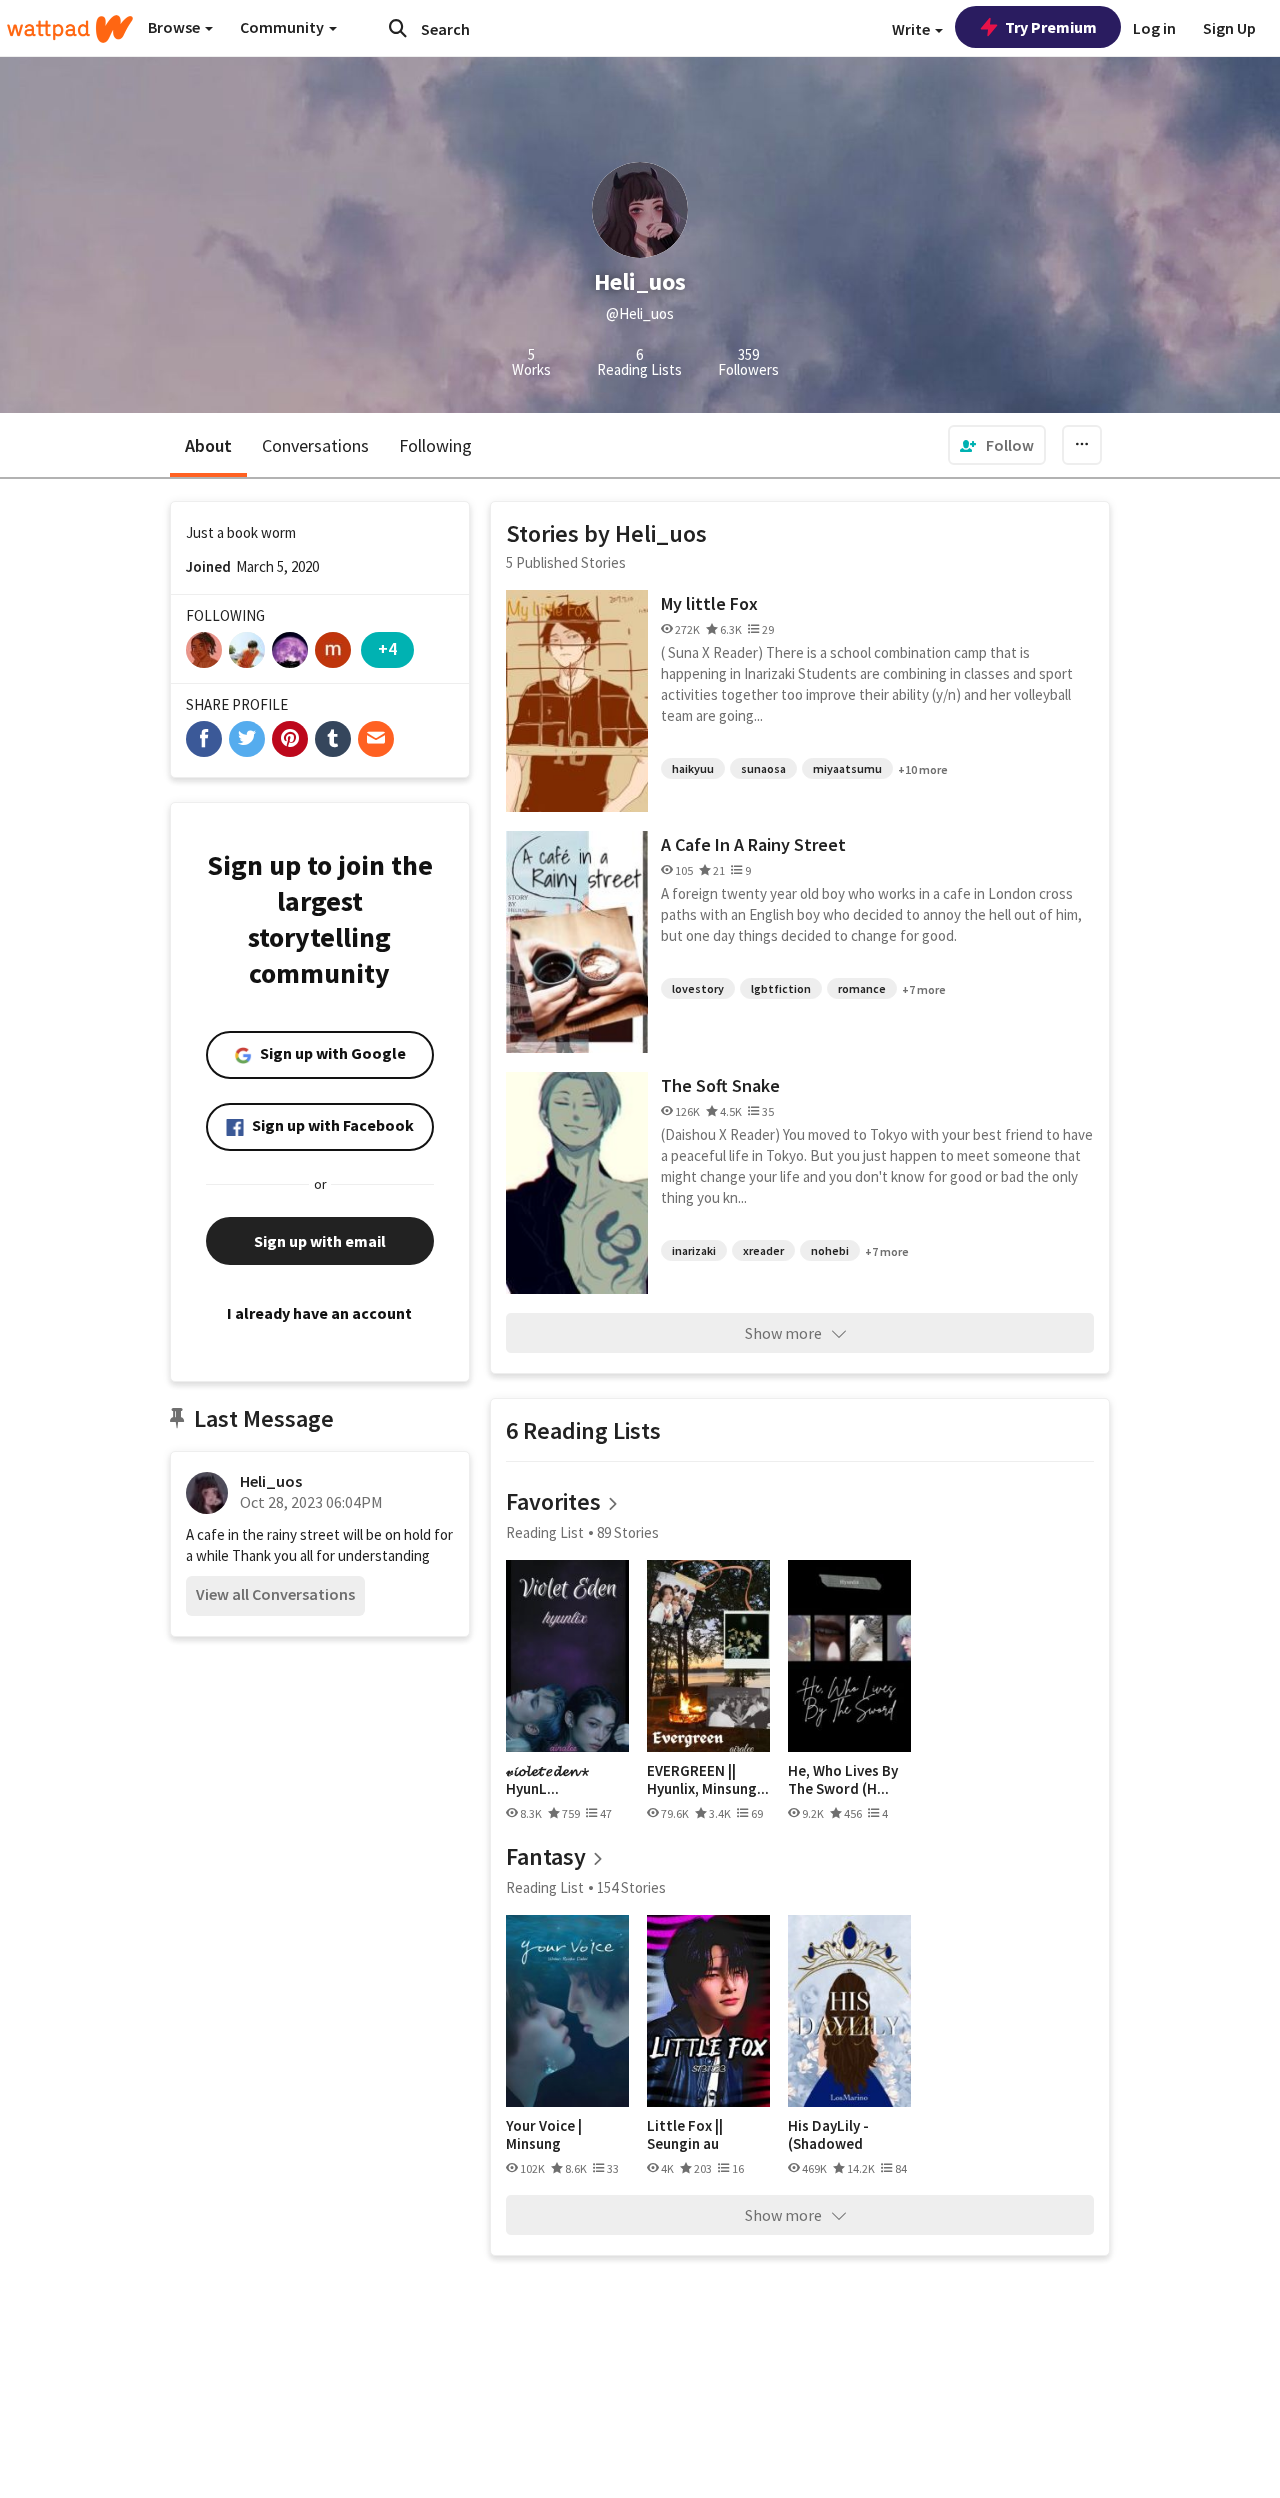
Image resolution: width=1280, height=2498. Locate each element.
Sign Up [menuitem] (1229, 28)
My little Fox (709, 603)
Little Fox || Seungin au (685, 2134)
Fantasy (546, 1856)
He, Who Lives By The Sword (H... (843, 1779)
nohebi (830, 1250)
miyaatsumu (847, 768)
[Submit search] (398, 28)
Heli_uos (271, 1481)
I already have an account (319, 1313)
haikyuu (693, 768)
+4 (387, 648)
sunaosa (763, 768)
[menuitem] (997, 445)
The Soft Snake (720, 1085)
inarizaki (694, 1250)
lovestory (698, 988)
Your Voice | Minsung (544, 2134)
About (208, 445)
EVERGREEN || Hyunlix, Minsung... (708, 1779)
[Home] (70, 29)
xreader (763, 1250)
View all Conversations (275, 1594)
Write (912, 29)
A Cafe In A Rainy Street (753, 844)
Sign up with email (320, 1241)
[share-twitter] (247, 739)
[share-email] (376, 739)
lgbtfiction (781, 988)
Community (283, 27)
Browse (175, 27)
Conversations (315, 445)
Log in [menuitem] (1154, 28)
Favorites (553, 1501)
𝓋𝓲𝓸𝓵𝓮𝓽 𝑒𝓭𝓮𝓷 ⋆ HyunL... (547, 1779)
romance (862, 988)
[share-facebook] (204, 739)
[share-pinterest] (290, 739)
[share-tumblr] (333, 739)
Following (435, 445)
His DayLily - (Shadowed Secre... (828, 2134)
